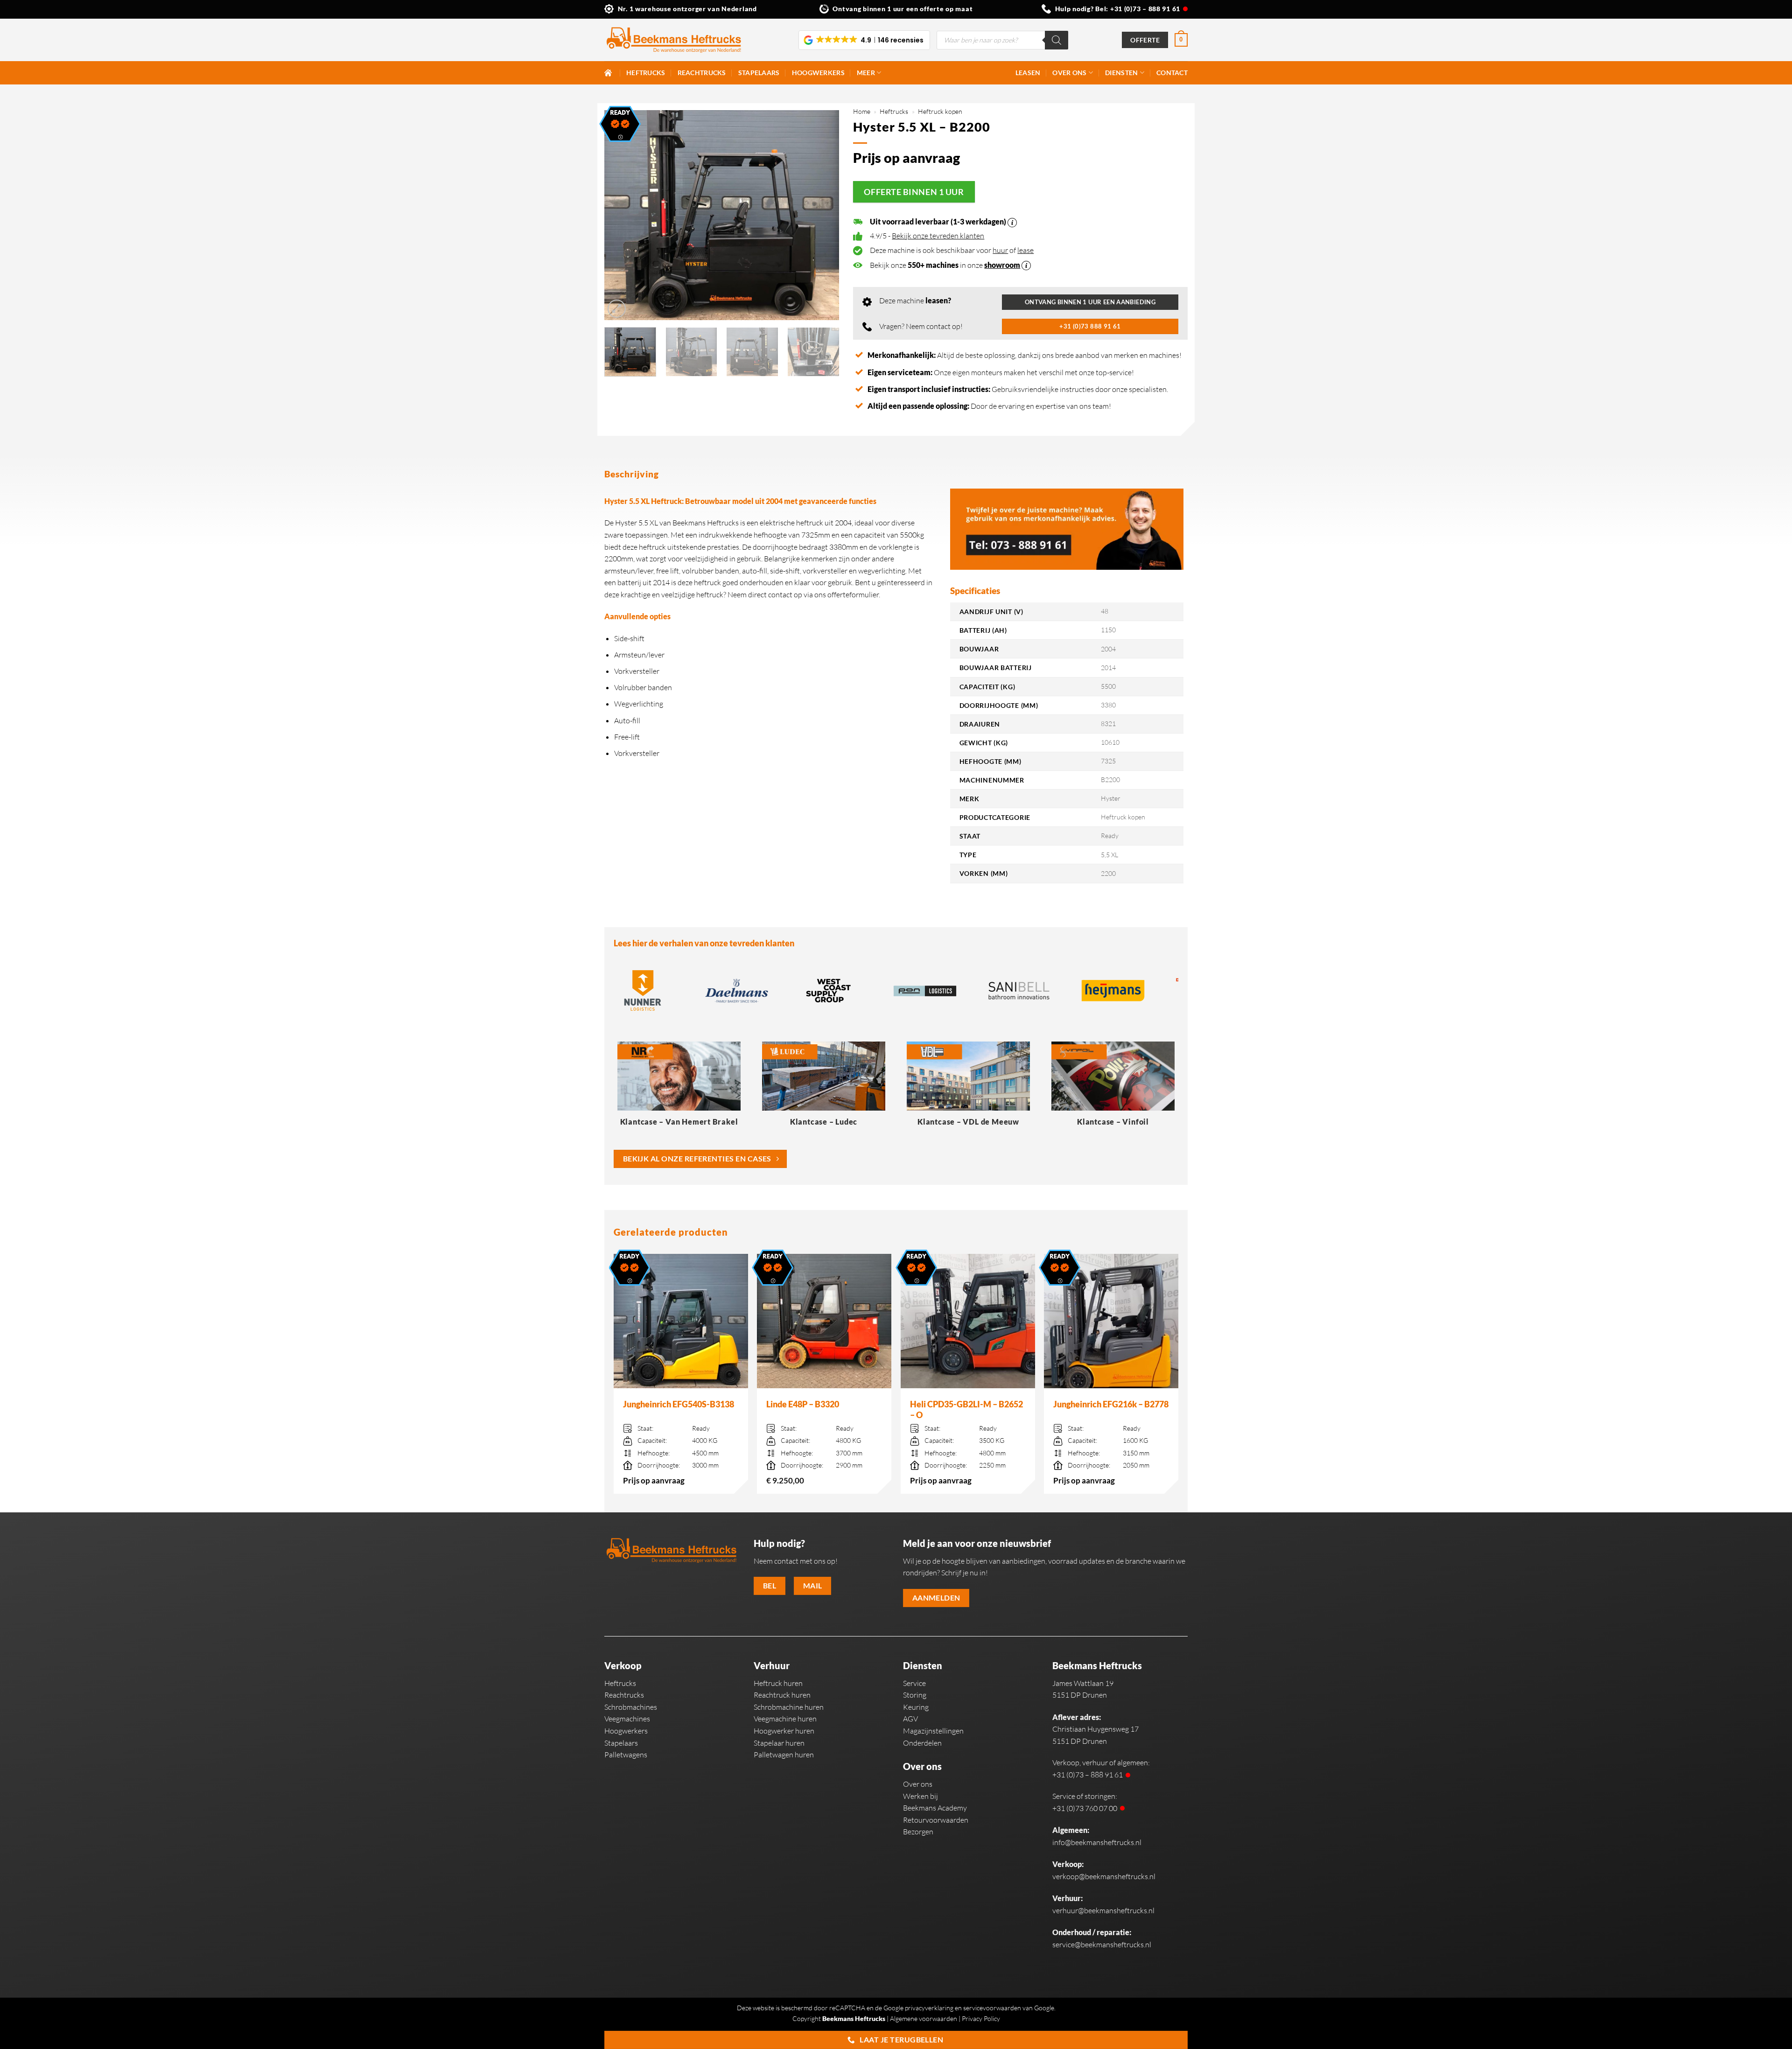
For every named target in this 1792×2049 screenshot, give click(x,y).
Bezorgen (918, 1832)
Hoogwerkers (818, 73)
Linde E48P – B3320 (803, 1404)
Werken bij (920, 1796)
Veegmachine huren (785, 1719)
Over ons (1069, 73)
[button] (864, 40)
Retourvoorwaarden (936, 1820)
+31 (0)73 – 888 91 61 (1145, 9)
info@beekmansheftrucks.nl (1097, 1842)
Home (862, 111)
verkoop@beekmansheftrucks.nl (1104, 1876)
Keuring (916, 1707)
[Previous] (621, 215)
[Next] (823, 215)
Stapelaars (759, 73)
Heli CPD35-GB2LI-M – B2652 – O (966, 1409)
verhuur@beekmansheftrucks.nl (1103, 1910)
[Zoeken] (1057, 40)
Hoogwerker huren (784, 1731)
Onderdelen (922, 1743)
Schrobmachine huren (789, 1707)
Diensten (1121, 73)
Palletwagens (626, 1755)
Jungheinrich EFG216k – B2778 (1111, 1404)
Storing (915, 1695)
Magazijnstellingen (933, 1731)
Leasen (1028, 73)
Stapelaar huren (779, 1743)
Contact (1172, 73)
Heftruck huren (778, 1683)
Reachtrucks (702, 73)
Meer (866, 73)
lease (1025, 250)
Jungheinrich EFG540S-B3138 (679, 1404)
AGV (910, 1719)
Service (914, 1683)
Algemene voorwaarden (924, 2018)
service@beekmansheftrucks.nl (1102, 1944)
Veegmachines (627, 1719)
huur (1000, 250)
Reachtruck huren (782, 1695)
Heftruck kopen (940, 111)
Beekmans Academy (935, 1808)
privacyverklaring (929, 2008)
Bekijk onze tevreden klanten (938, 236)
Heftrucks (646, 73)
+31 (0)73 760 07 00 (1085, 1808)
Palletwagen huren (784, 1755)
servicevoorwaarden (992, 2008)
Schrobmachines (631, 1707)
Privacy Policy (981, 2018)
